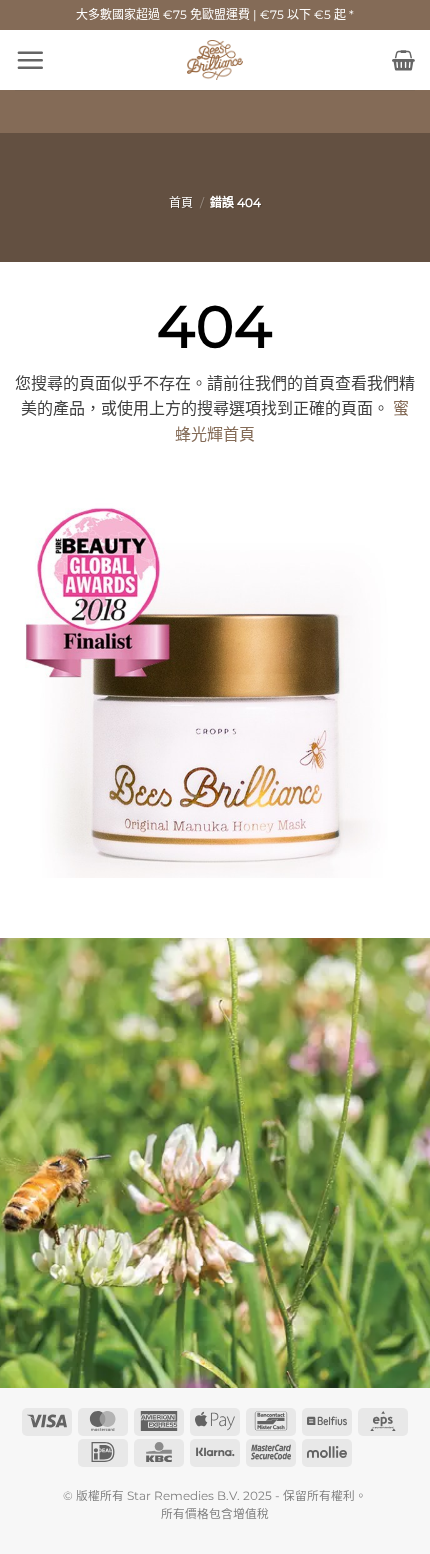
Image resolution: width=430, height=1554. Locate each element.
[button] (30, 60)
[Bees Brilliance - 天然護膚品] (215, 60)
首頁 (181, 202)
